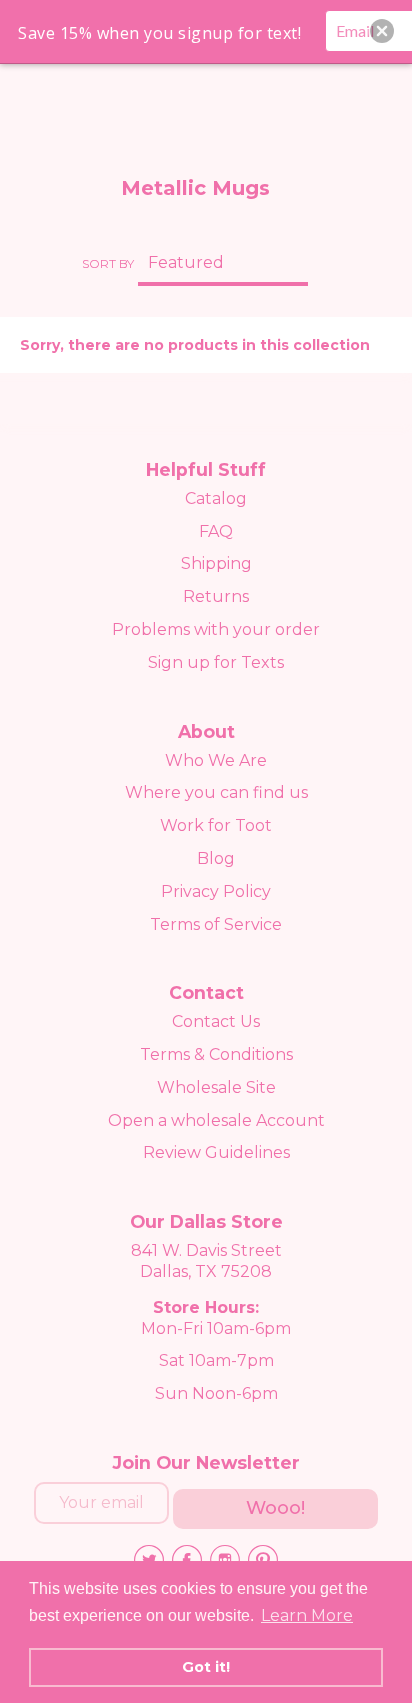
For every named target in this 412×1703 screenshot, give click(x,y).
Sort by (108, 263)
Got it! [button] (206, 1667)
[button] (382, 31)
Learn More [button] (307, 1615)
